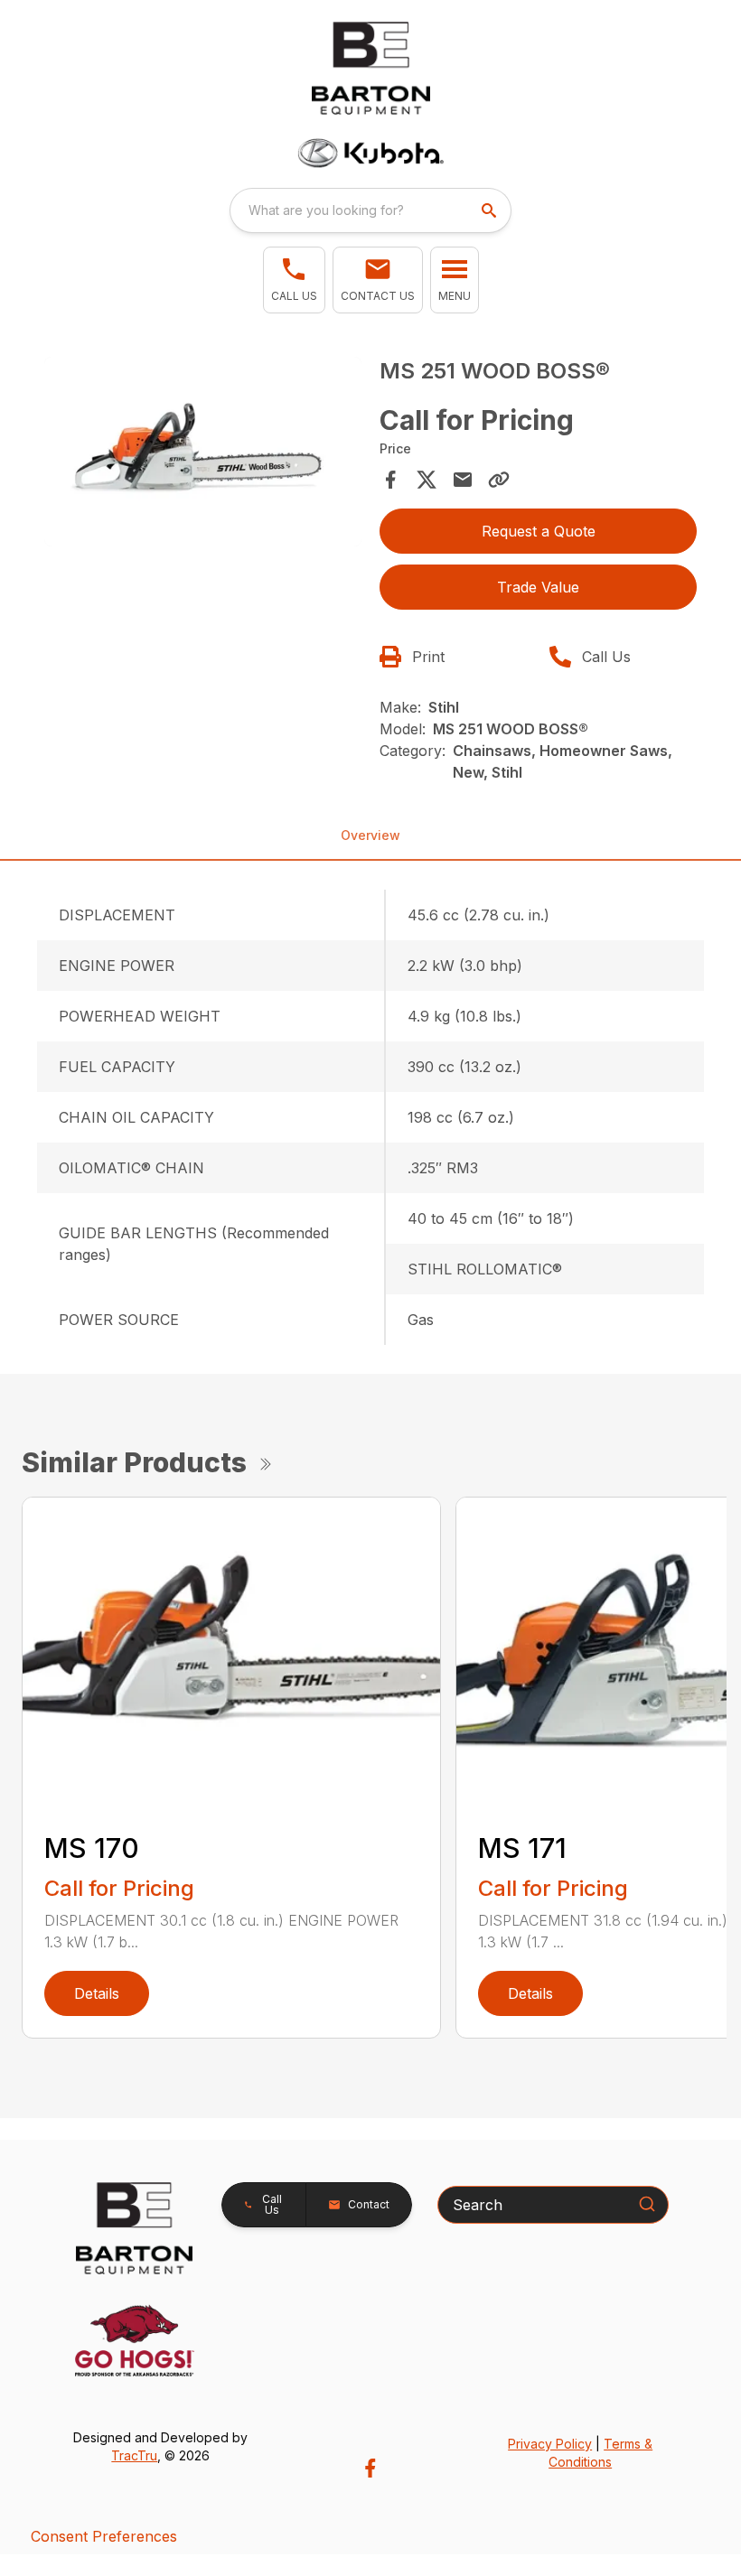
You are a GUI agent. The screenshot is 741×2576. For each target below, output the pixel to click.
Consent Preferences (104, 2536)
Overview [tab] (370, 835)
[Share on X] (427, 480)
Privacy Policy (550, 2444)
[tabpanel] (203, 455)
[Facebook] (370, 2468)
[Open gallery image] (203, 452)
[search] (491, 210)
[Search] (647, 2204)
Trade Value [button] (538, 587)
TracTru (134, 2455)
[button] (294, 280)
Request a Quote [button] (539, 531)
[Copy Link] (499, 480)
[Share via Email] (463, 480)
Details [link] (97, 1993)
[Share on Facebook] (390, 480)
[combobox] (370, 210)
